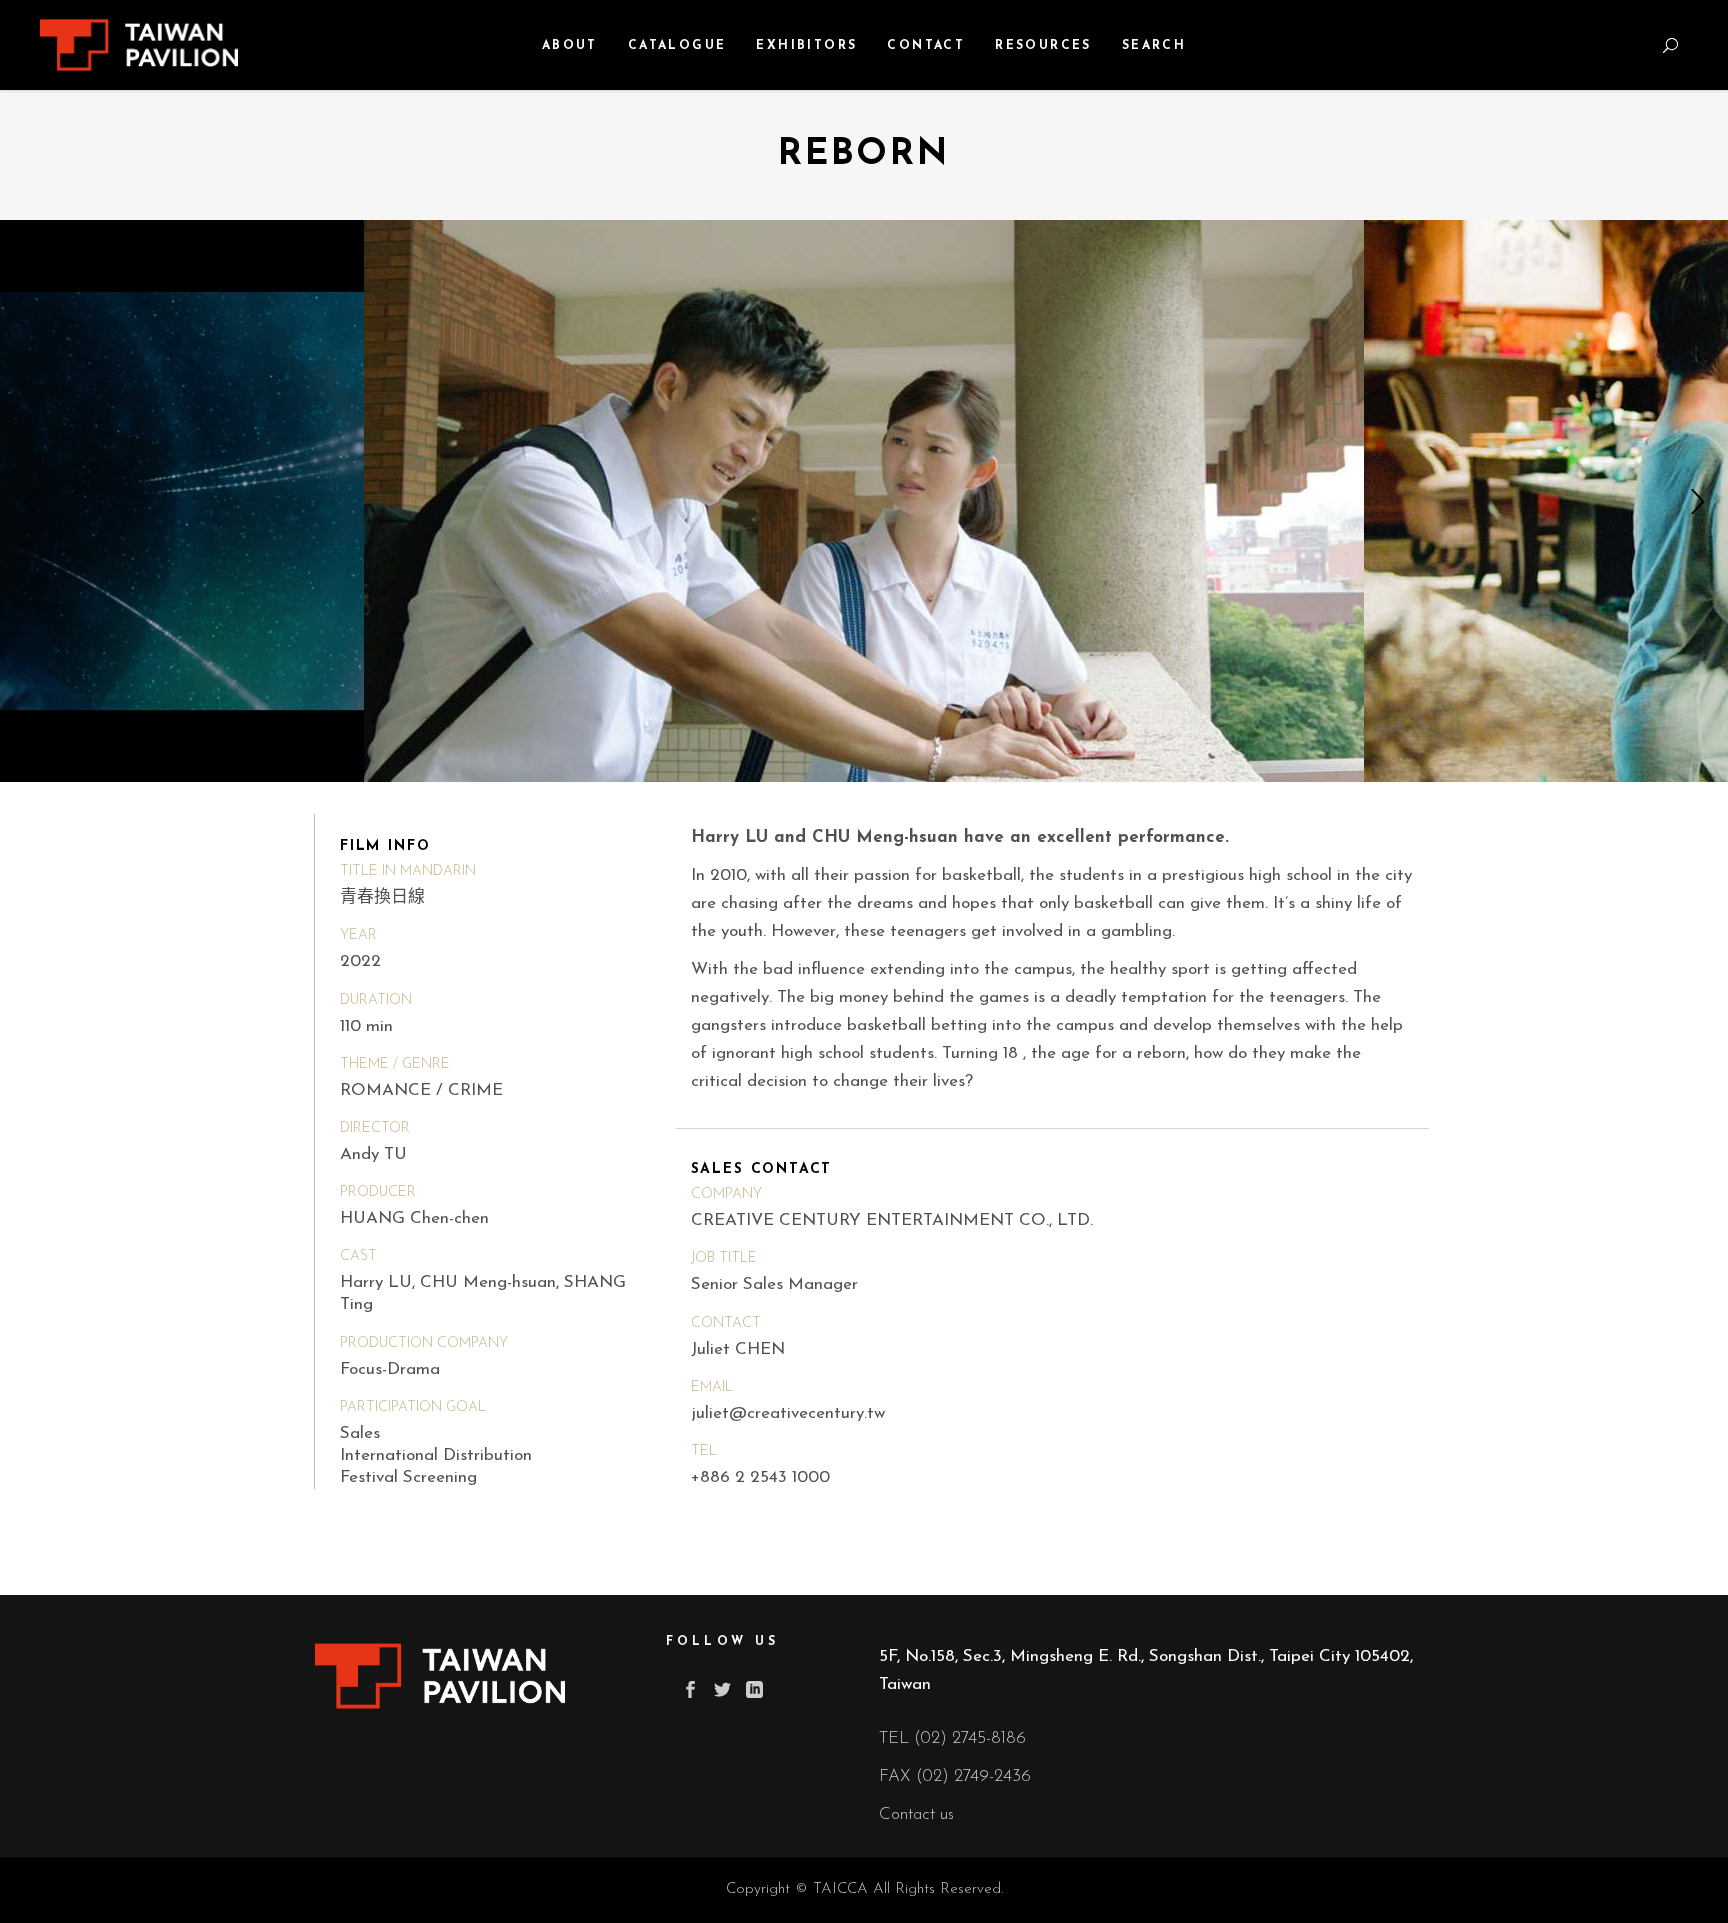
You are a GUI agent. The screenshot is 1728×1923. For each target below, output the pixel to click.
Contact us (916, 1814)
